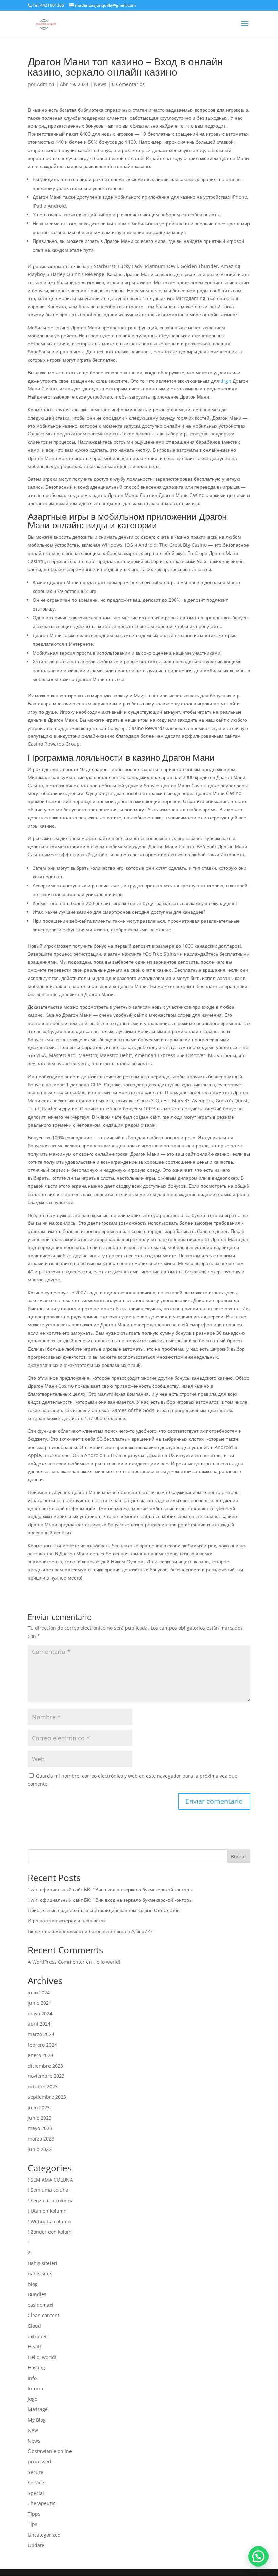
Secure (36, 2472)
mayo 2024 (40, 2013)
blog (33, 2284)
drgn (226, 381)
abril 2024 (39, 2024)
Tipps (34, 2514)
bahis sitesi (41, 2274)
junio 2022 (40, 2149)
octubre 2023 (43, 2086)
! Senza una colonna (51, 2200)
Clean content (44, 2315)
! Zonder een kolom (50, 2232)
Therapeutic (42, 2503)
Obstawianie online (50, 2451)
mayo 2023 (40, 2128)
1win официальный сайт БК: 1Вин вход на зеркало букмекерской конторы (110, 1889)
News (100, 84)
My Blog (37, 2420)
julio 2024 (39, 1992)
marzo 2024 (41, 2034)
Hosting (36, 2368)
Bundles (37, 2294)
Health (35, 2347)
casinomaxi (41, 2305)
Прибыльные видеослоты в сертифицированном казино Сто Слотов (104, 1910)
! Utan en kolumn (47, 2211)
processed (39, 2462)
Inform (35, 2389)
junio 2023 (40, 2118)
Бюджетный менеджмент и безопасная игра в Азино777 (90, 1931)
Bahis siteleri (43, 2263)
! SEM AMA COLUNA (50, 2180)
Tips (33, 2524)
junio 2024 (40, 2003)
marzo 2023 (41, 2139)
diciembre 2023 (45, 2066)
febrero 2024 (42, 2045)
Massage (38, 2409)
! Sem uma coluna (48, 2190)
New (33, 2430)
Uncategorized (44, 2535)
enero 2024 (41, 2055)
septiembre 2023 (47, 2097)
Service (36, 2483)
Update (36, 2545)
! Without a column (49, 2221)
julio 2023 (39, 2107)
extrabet (37, 2336)
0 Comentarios (128, 84)
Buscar (239, 1856)
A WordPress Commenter (56, 1962)
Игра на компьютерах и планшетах (67, 1921)
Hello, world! (42, 2357)
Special (36, 2493)
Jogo (33, 2399)
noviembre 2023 (46, 2076)
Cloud (34, 2326)
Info (32, 2378)
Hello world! (107, 1962)
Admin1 (46, 84)
